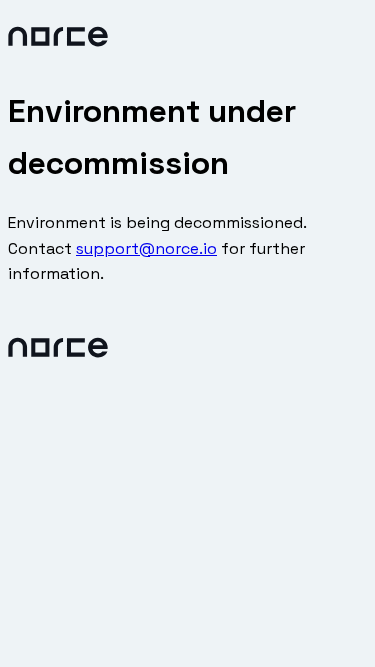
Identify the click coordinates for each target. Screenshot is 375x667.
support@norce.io (146, 248)
